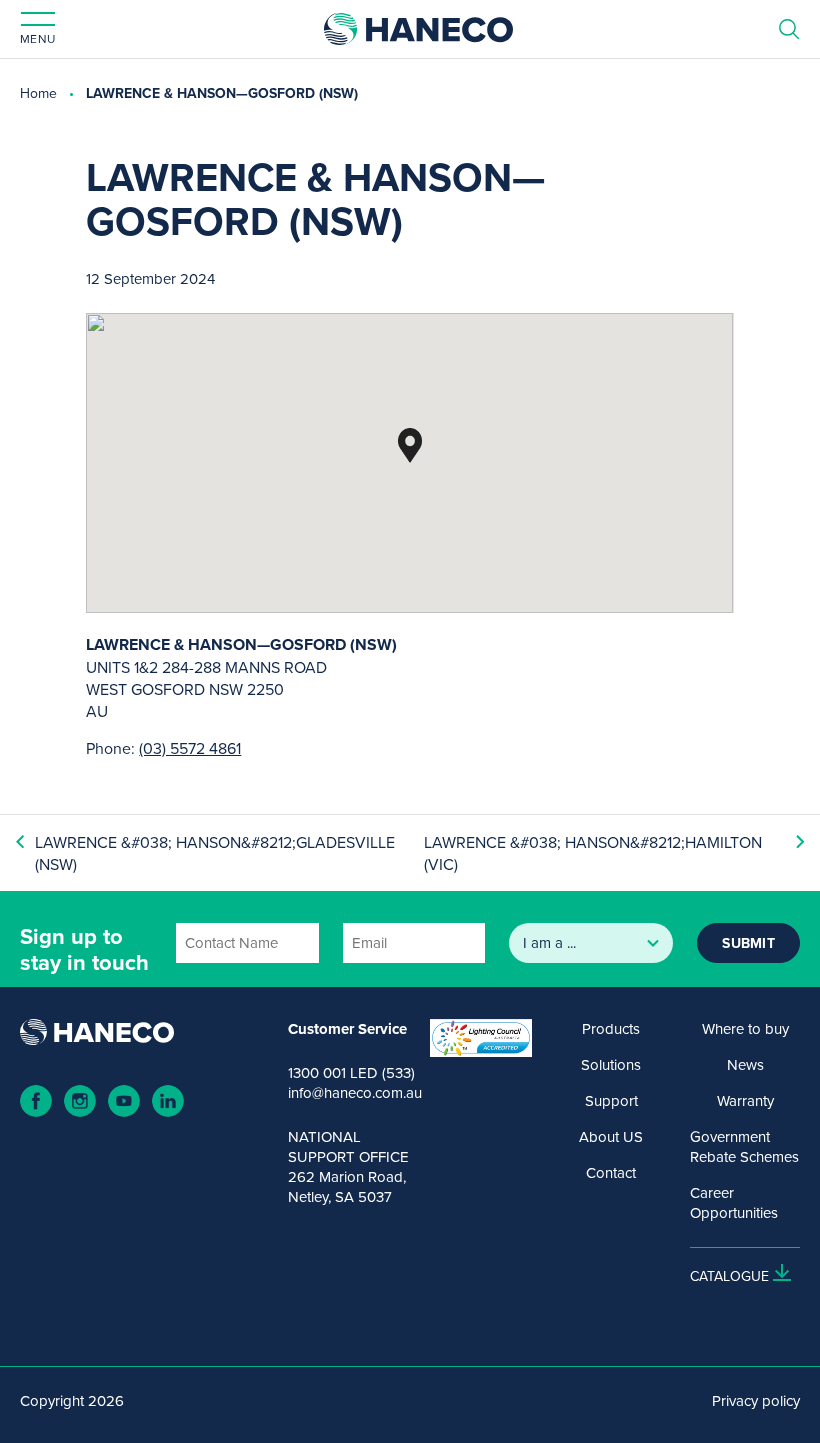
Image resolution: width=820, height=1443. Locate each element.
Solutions (611, 1065)
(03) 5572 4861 (190, 748)
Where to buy (745, 1029)
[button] (410, 445)
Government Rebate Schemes (744, 1147)
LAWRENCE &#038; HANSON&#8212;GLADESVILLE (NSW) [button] (215, 853)
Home (38, 93)
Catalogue (729, 1276)
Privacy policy (756, 1401)
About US (611, 1137)
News (745, 1065)
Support (611, 1101)
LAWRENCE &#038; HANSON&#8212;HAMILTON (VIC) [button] (593, 853)
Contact (611, 1173)
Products (611, 1029)
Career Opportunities (734, 1203)
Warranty (745, 1101)
